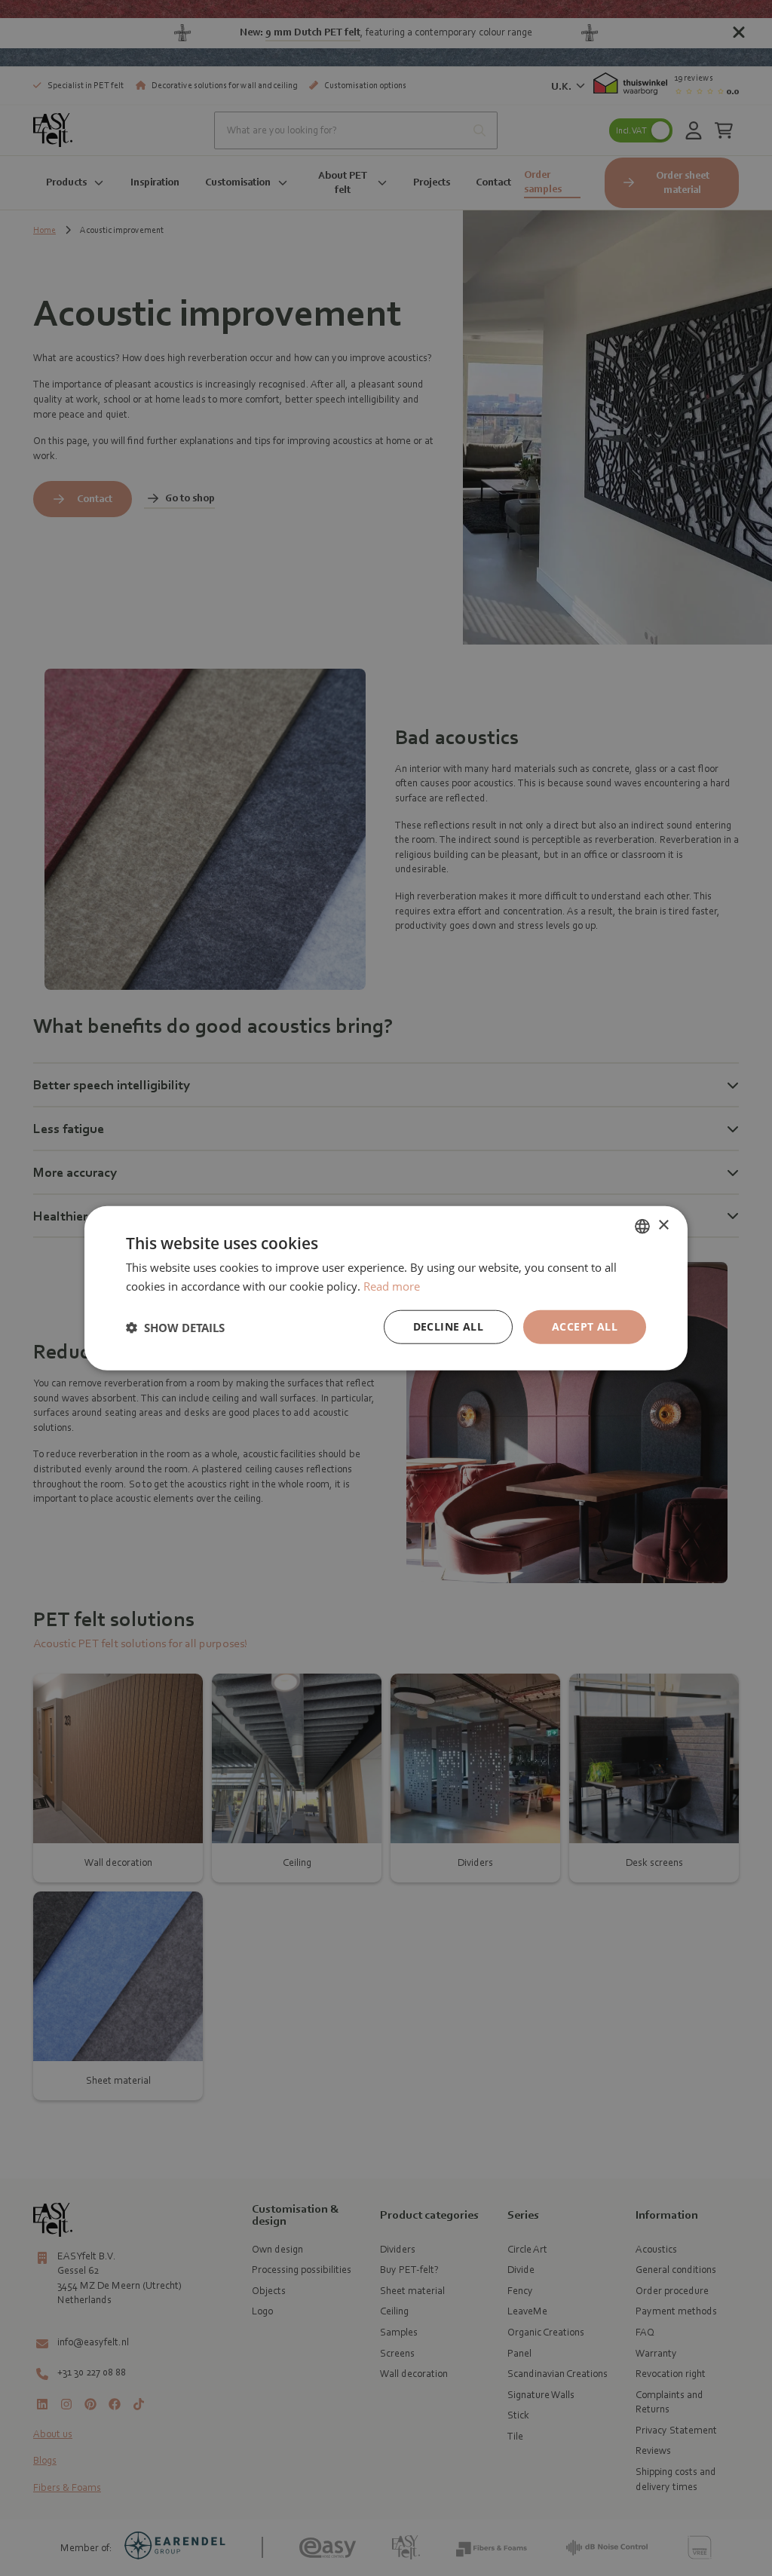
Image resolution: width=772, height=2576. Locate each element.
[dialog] (386, 1288)
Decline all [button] (448, 1326)
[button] (175, 1327)
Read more (392, 1285)
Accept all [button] (585, 1326)
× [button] (663, 1225)
